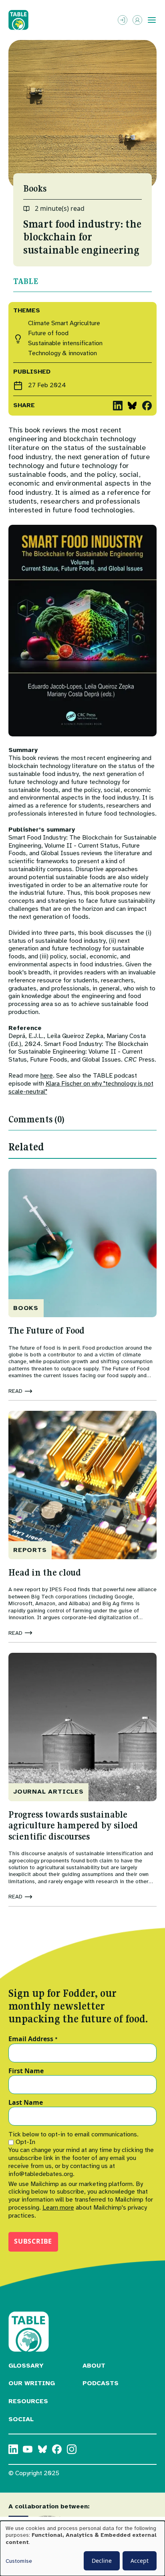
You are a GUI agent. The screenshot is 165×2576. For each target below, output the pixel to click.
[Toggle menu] (152, 20)
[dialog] (82, 2548)
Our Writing (32, 2383)
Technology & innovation (62, 353)
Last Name (26, 2103)
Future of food (48, 333)
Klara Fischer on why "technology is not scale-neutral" (81, 1088)
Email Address (33, 2039)
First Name (26, 2071)
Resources (28, 2401)
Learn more (58, 2208)
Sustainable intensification (65, 343)
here (47, 1076)
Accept (140, 2561)
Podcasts (101, 2383)
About (94, 2366)
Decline (102, 2561)
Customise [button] (19, 2561)
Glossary (26, 2366)
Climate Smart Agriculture (64, 323)
